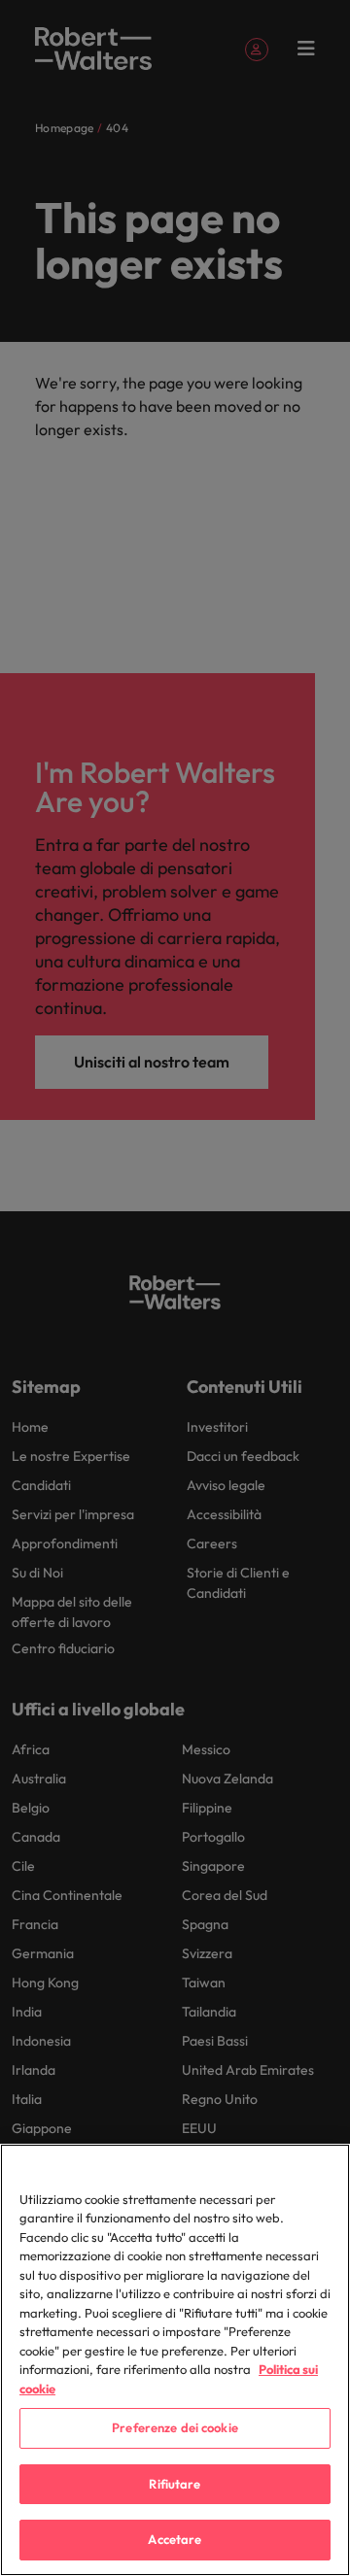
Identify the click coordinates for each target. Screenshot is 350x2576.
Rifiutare (175, 2484)
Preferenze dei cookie (175, 2427)
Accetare (175, 2539)
